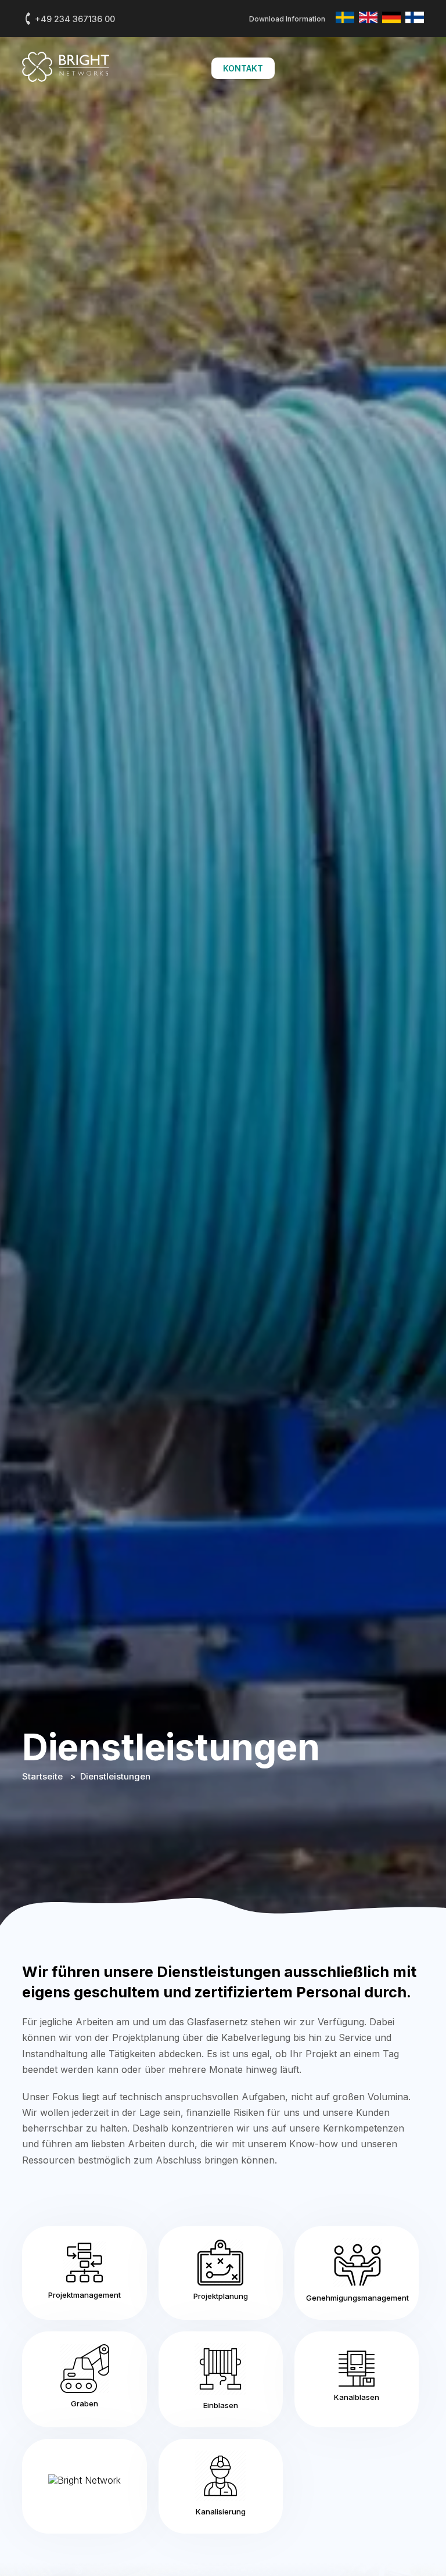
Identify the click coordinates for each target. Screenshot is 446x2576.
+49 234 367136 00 (75, 19)
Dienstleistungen (115, 1776)
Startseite (44, 1776)
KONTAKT (243, 68)
